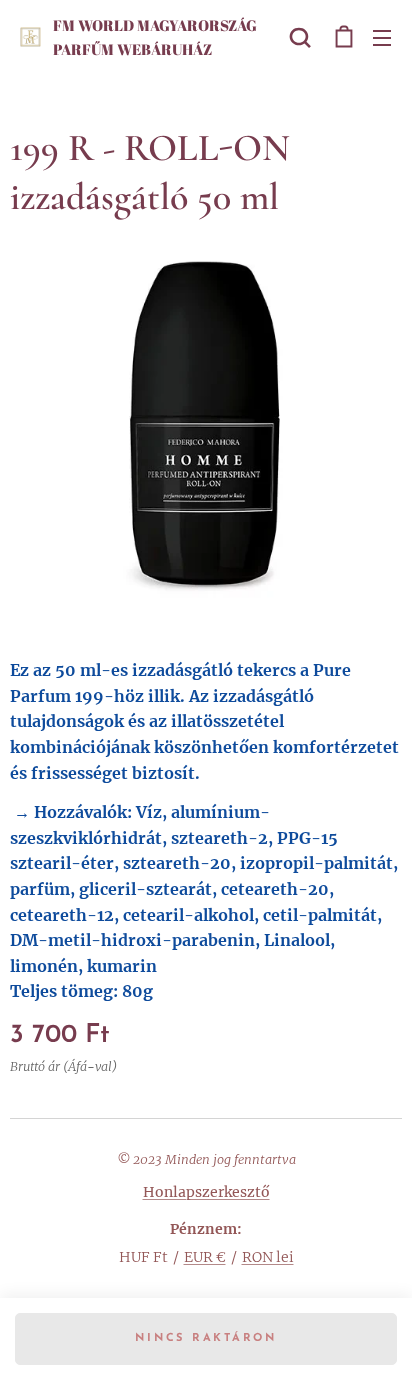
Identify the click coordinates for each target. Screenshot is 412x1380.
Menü (382, 37)
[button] (300, 37)
